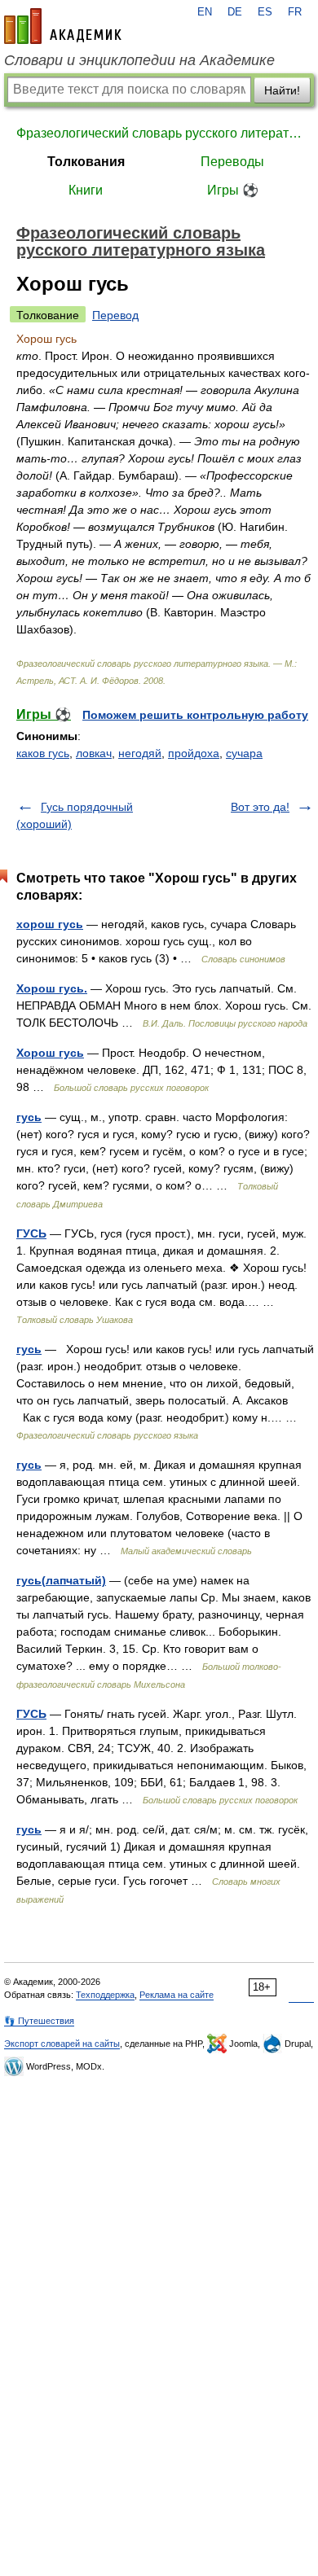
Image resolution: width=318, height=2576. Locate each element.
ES (265, 12)
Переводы (232, 162)
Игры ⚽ (233, 190)
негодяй (140, 753)
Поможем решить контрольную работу (195, 715)
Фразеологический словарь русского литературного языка (159, 133)
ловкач (94, 753)
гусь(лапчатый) (61, 1580)
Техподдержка (105, 1995)
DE (235, 12)
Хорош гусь (50, 1053)
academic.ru (63, 26)
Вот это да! (260, 807)
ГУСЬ (31, 1233)
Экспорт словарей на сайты (62, 2044)
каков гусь (43, 753)
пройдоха (194, 753)
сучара (244, 753)
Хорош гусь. (52, 988)
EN (205, 12)
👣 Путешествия (39, 2021)
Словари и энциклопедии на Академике (139, 60)
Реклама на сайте (177, 1995)
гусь (29, 1117)
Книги (86, 190)
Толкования (86, 162)
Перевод (115, 315)
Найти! (282, 90)
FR (295, 12)
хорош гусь (50, 924)
